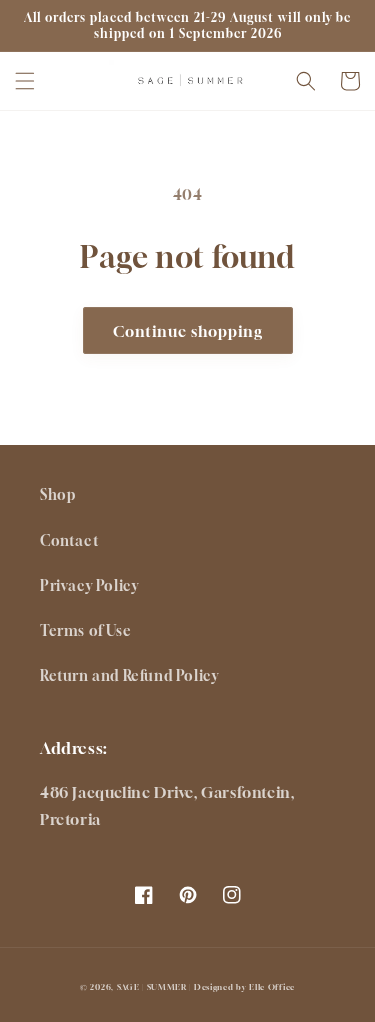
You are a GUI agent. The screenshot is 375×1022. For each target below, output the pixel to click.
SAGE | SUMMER (152, 987)
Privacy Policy (89, 585)
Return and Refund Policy (129, 675)
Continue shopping (188, 331)
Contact (69, 540)
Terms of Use (85, 630)
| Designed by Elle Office (242, 987)
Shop (57, 494)
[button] (25, 81)
